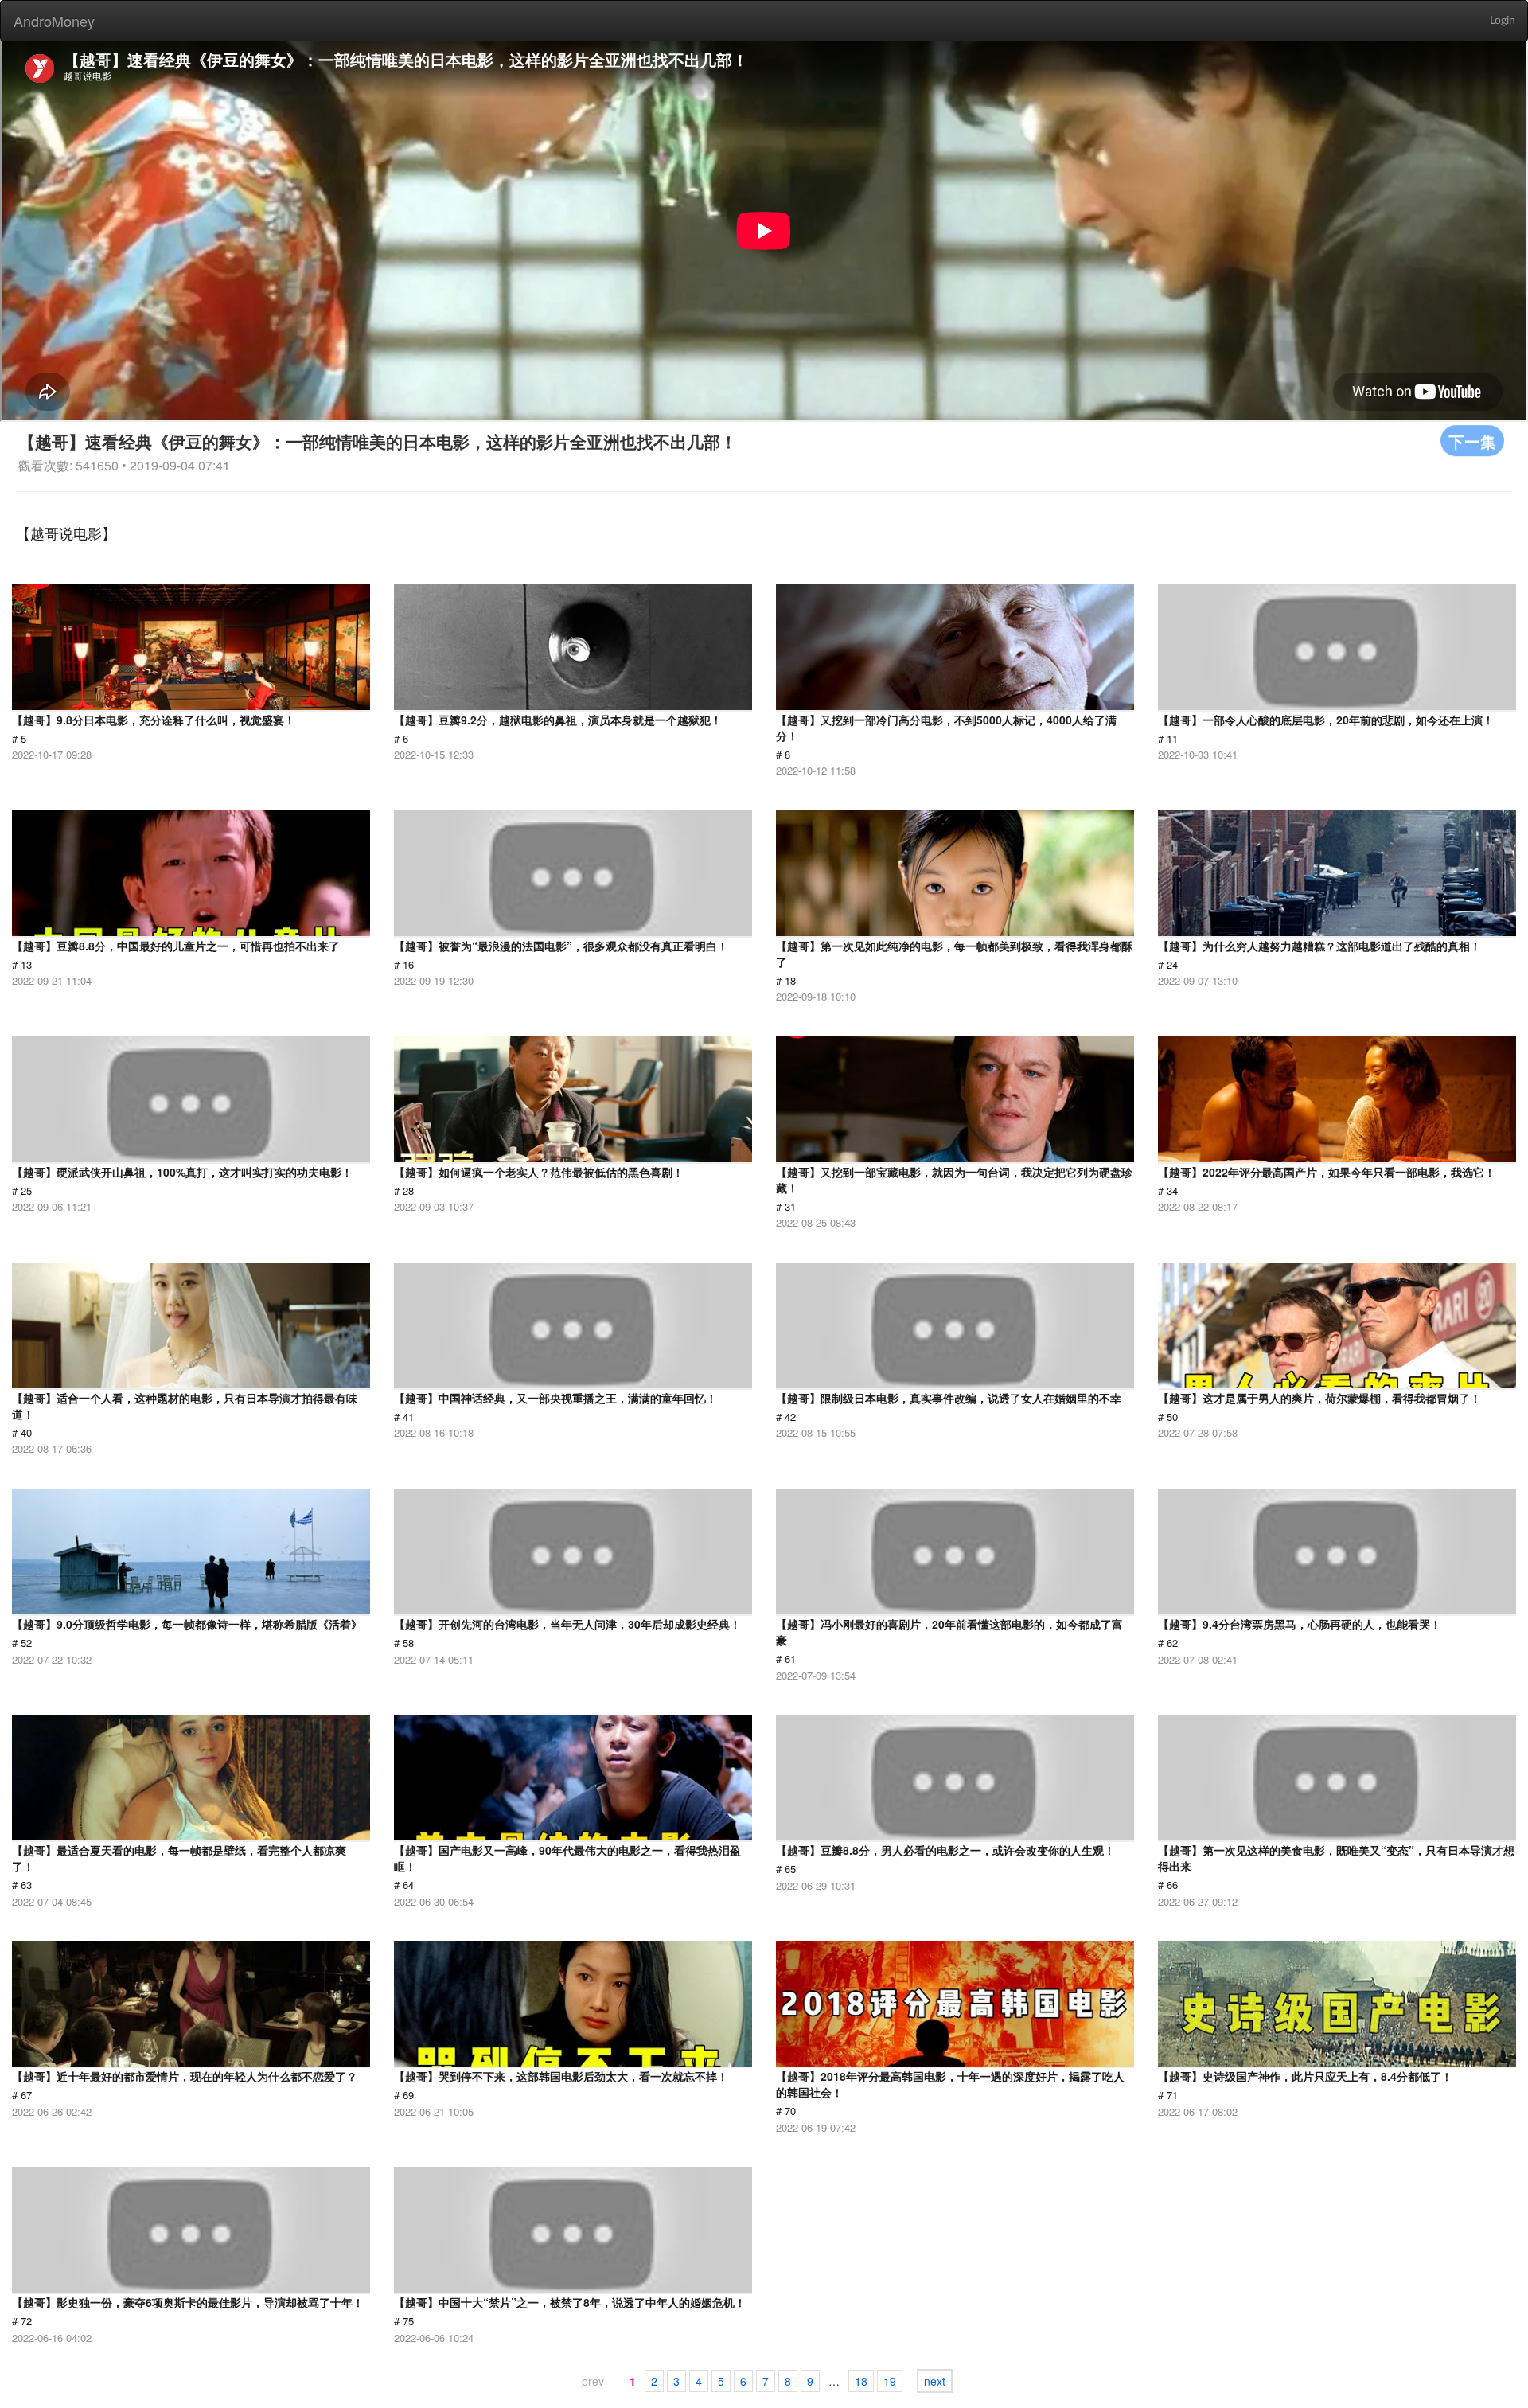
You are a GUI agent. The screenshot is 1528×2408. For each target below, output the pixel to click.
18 (861, 2381)
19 (890, 2381)
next (935, 2381)
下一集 (1472, 441)
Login (1503, 21)
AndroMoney (54, 21)
